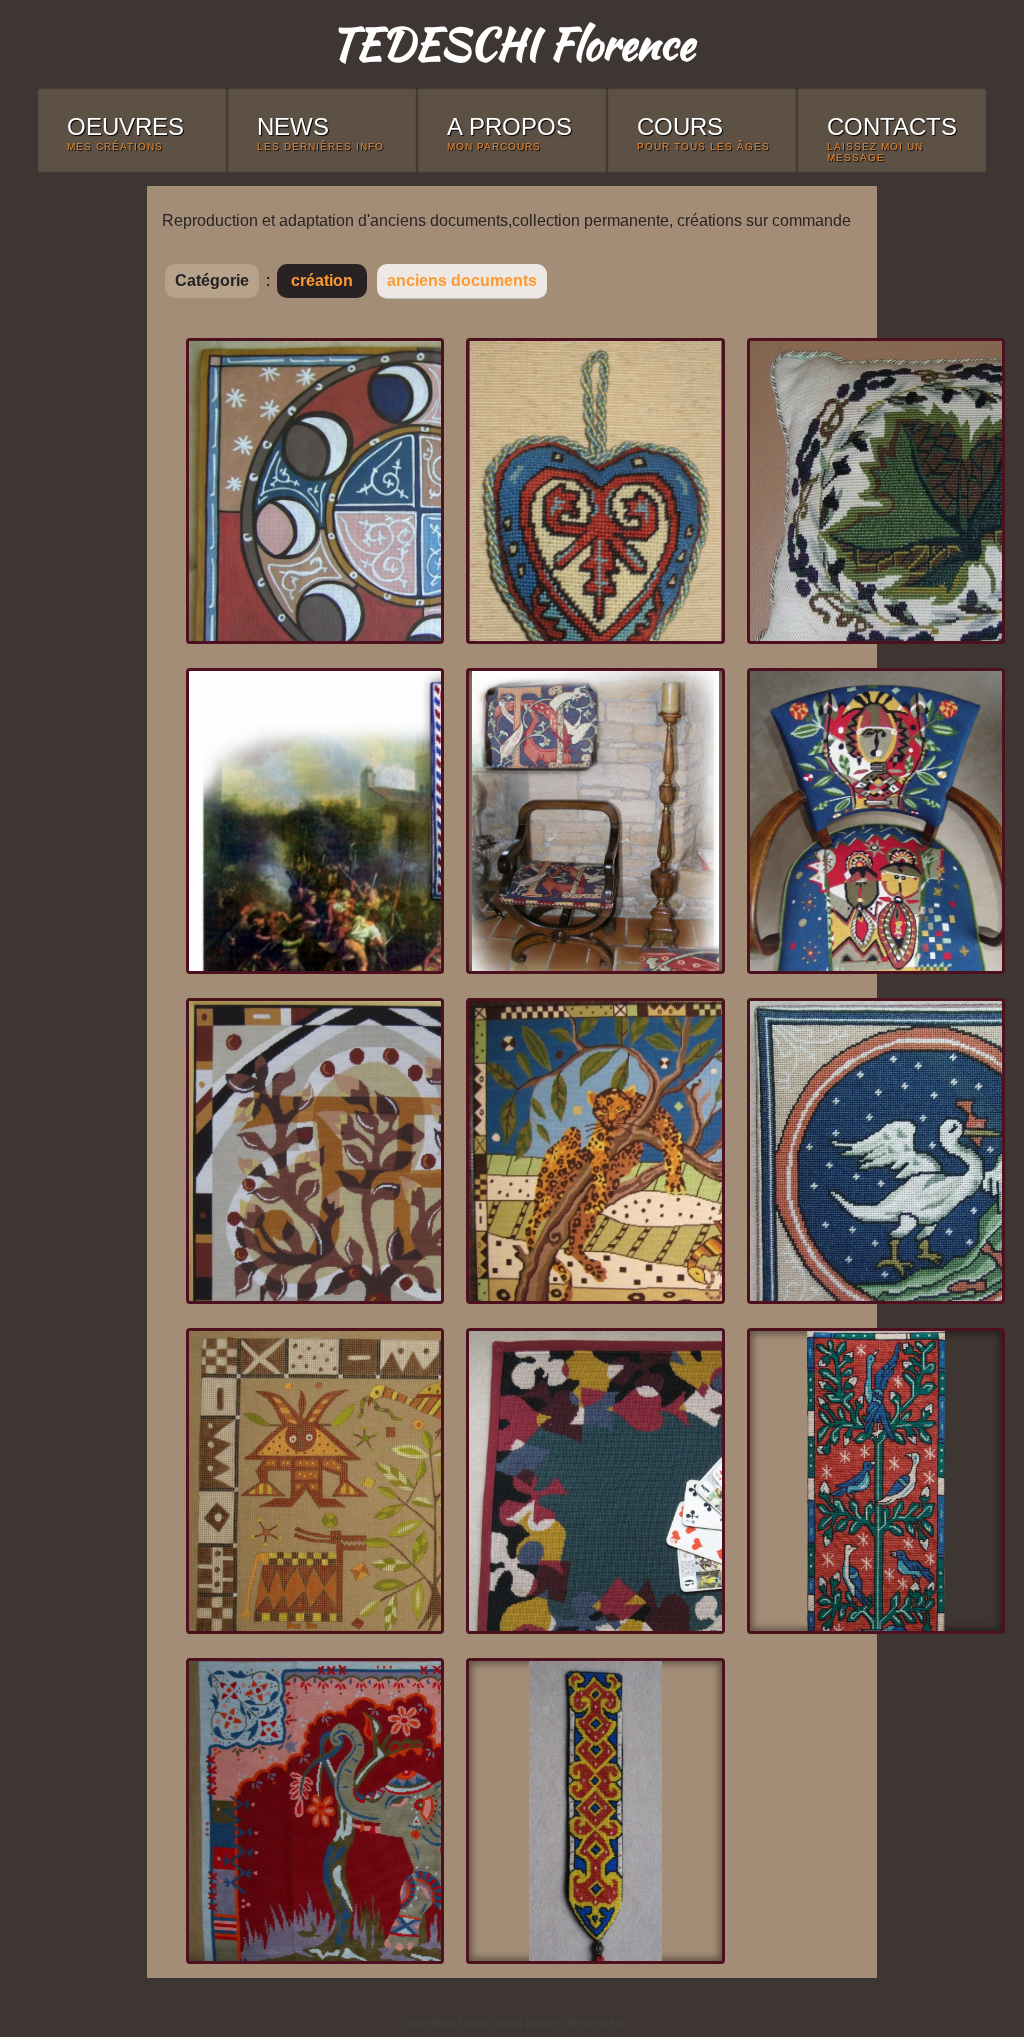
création (322, 280)
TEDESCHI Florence (512, 43)
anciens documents (462, 280)
